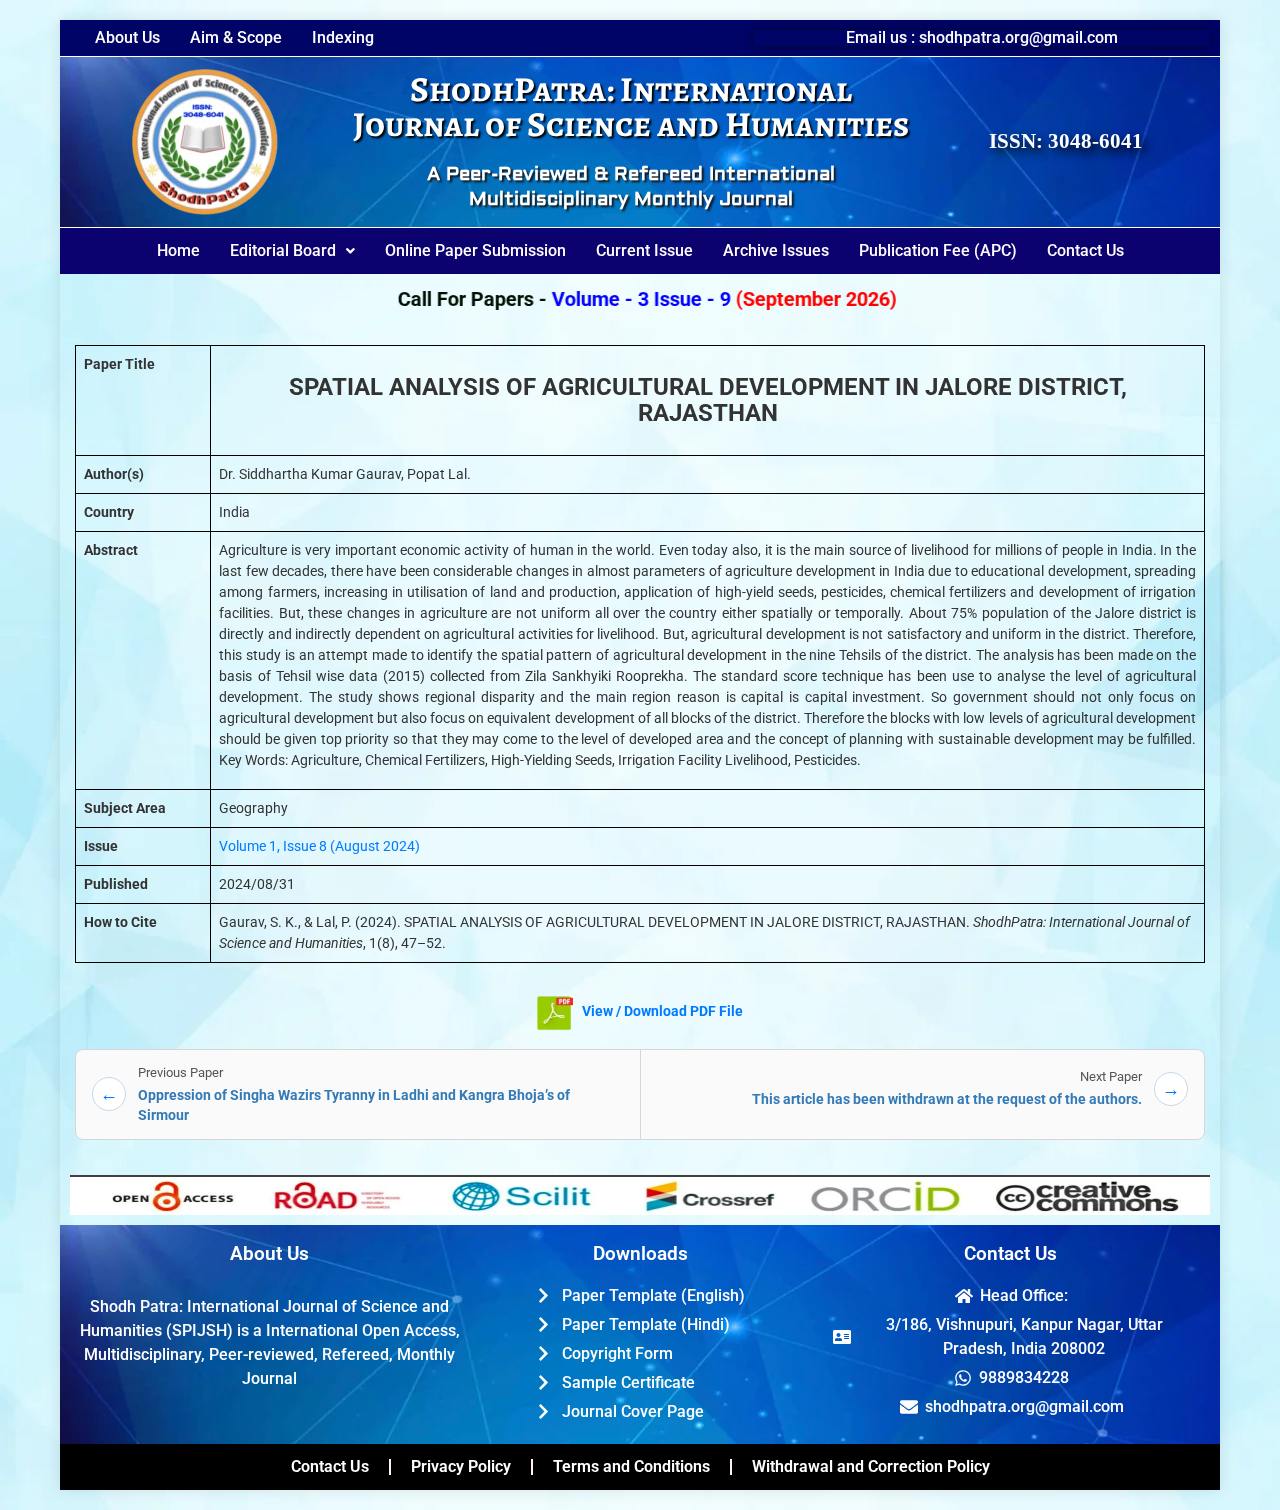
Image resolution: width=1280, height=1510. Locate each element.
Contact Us (1085, 250)
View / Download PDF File (661, 1011)
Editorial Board (283, 250)
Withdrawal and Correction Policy (871, 1466)
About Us (127, 38)
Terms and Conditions (631, 1466)
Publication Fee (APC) (938, 250)
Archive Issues (776, 250)
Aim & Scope (236, 38)
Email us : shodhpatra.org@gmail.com (982, 37)
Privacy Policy (461, 1466)
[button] (292, 251)
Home (178, 250)
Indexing (343, 38)
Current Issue (644, 250)
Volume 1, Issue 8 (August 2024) (319, 846)
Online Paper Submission (475, 250)
